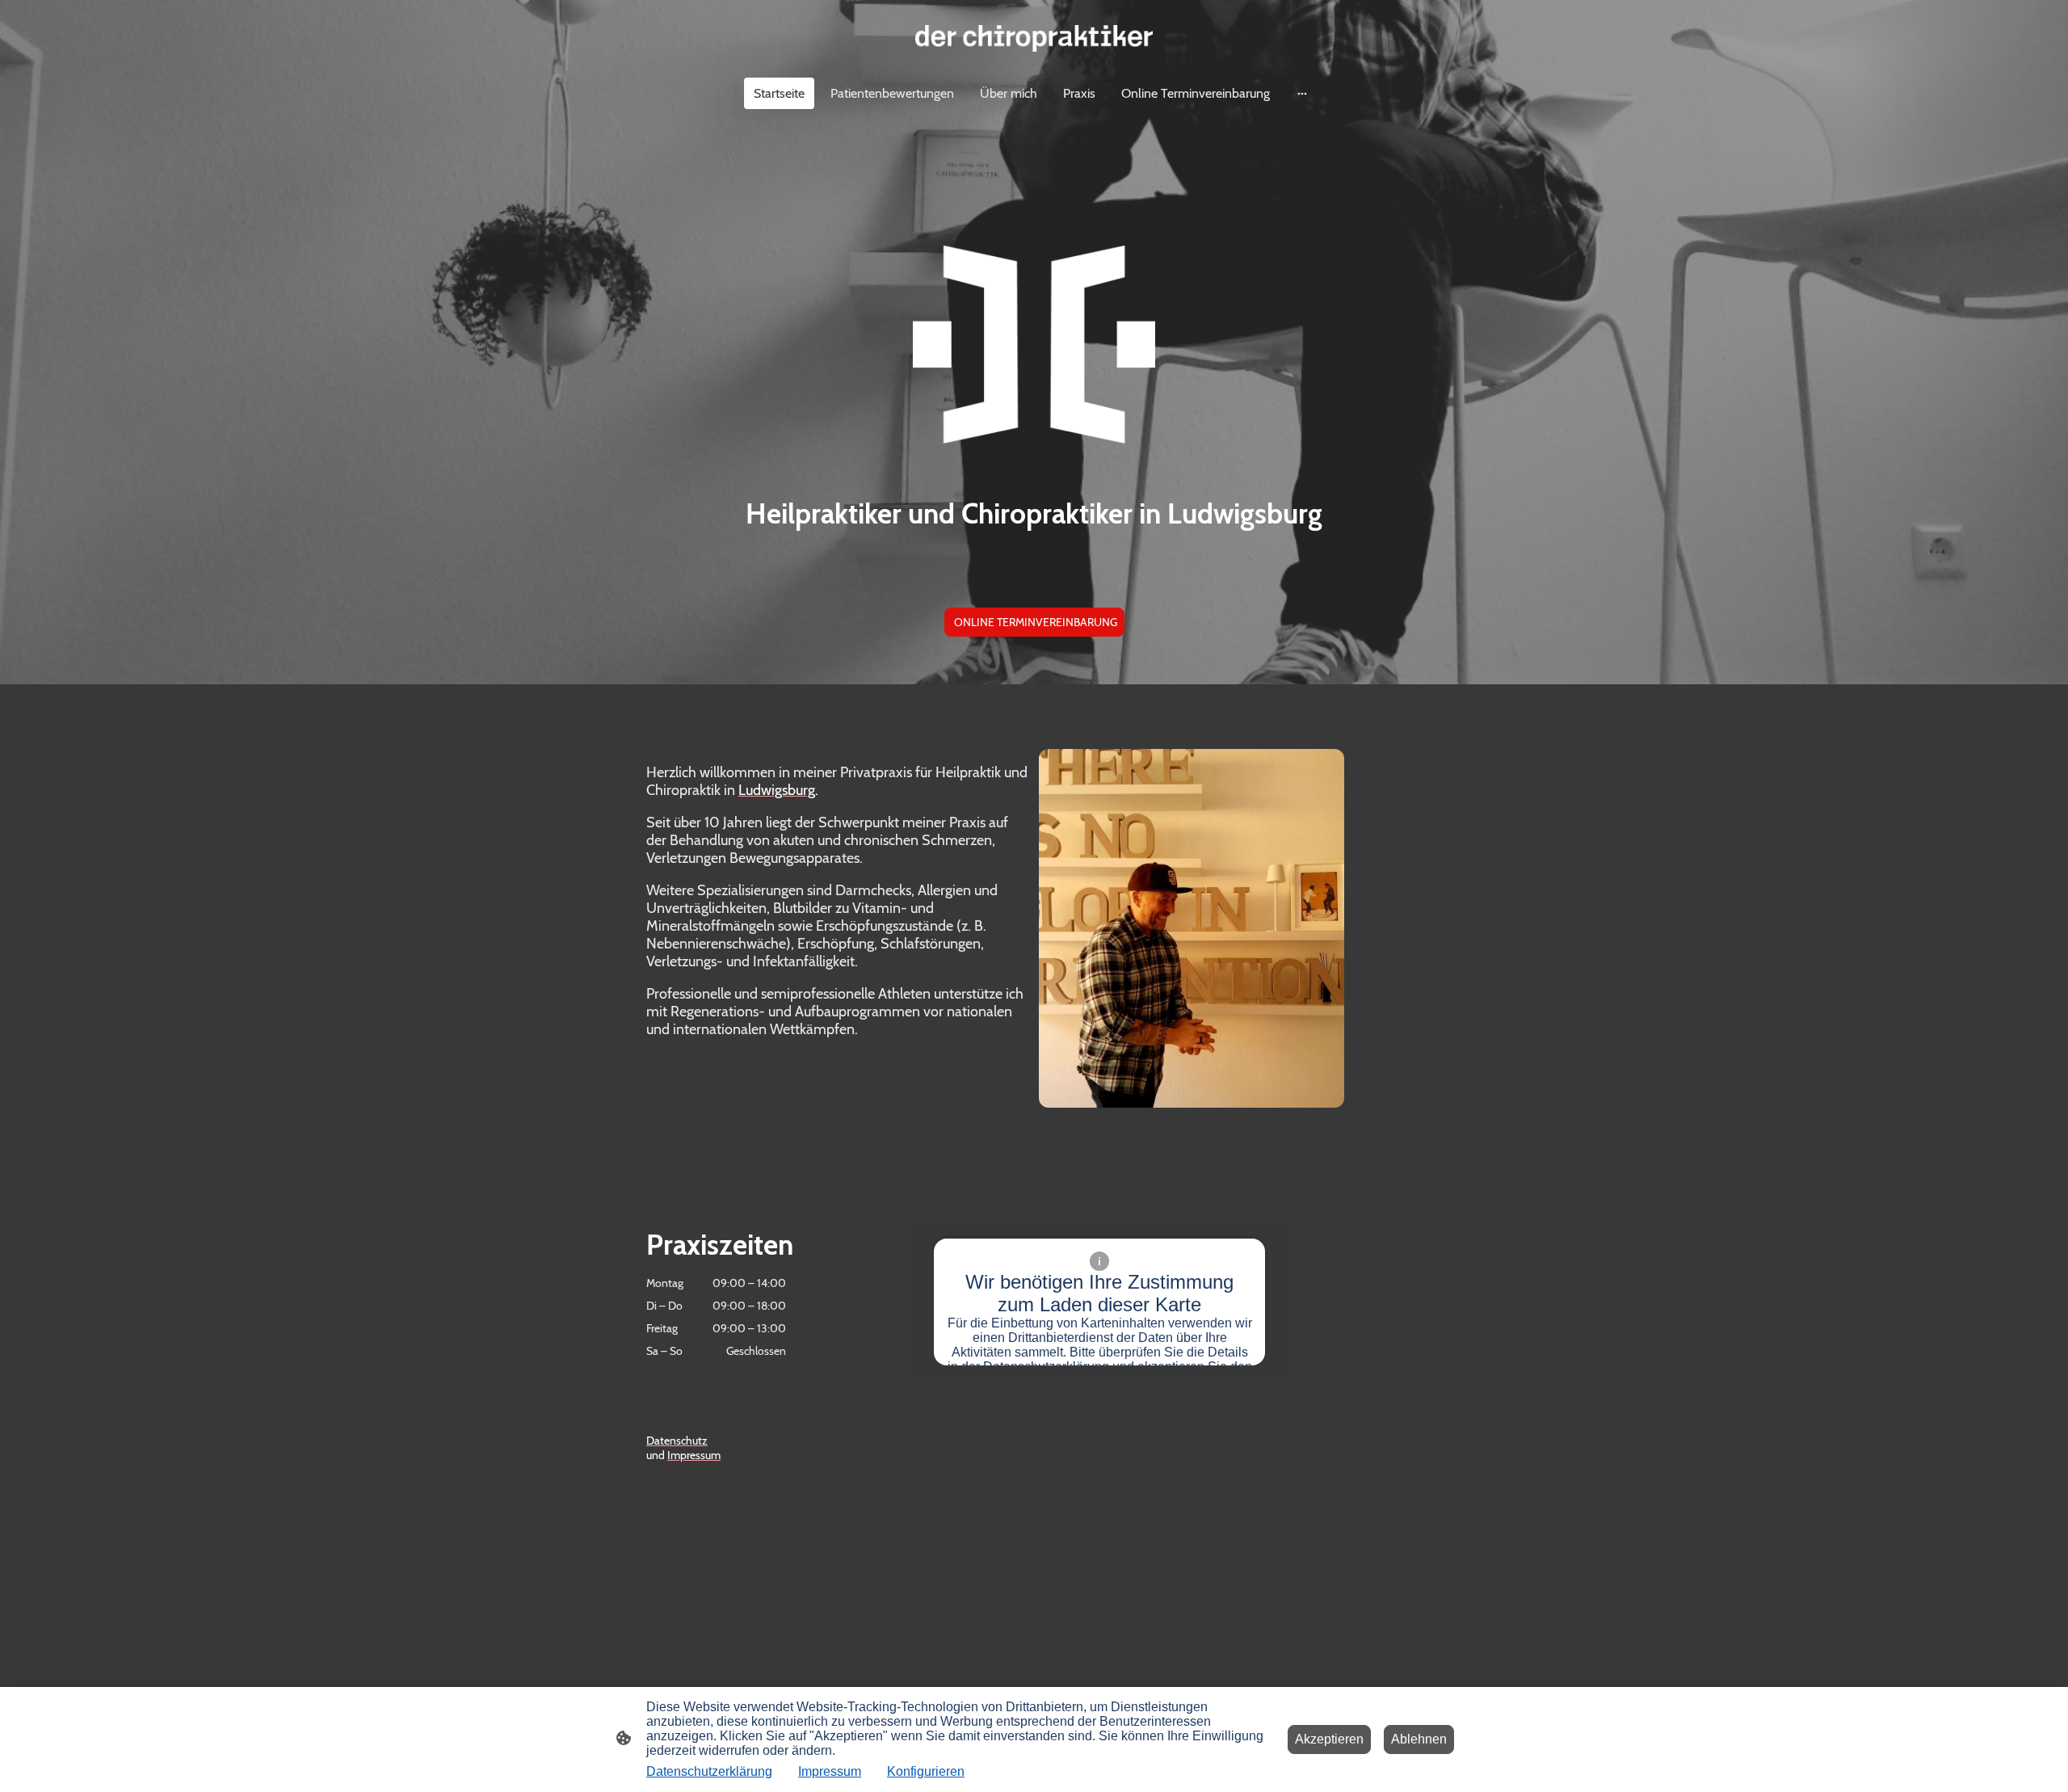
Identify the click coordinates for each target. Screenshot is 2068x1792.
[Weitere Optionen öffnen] (1302, 93)
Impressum (830, 1771)
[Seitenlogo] (1034, 38)
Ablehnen (1419, 1739)
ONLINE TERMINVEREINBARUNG (1034, 622)
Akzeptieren (1329, 1739)
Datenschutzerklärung (709, 1771)
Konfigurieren (926, 1771)
